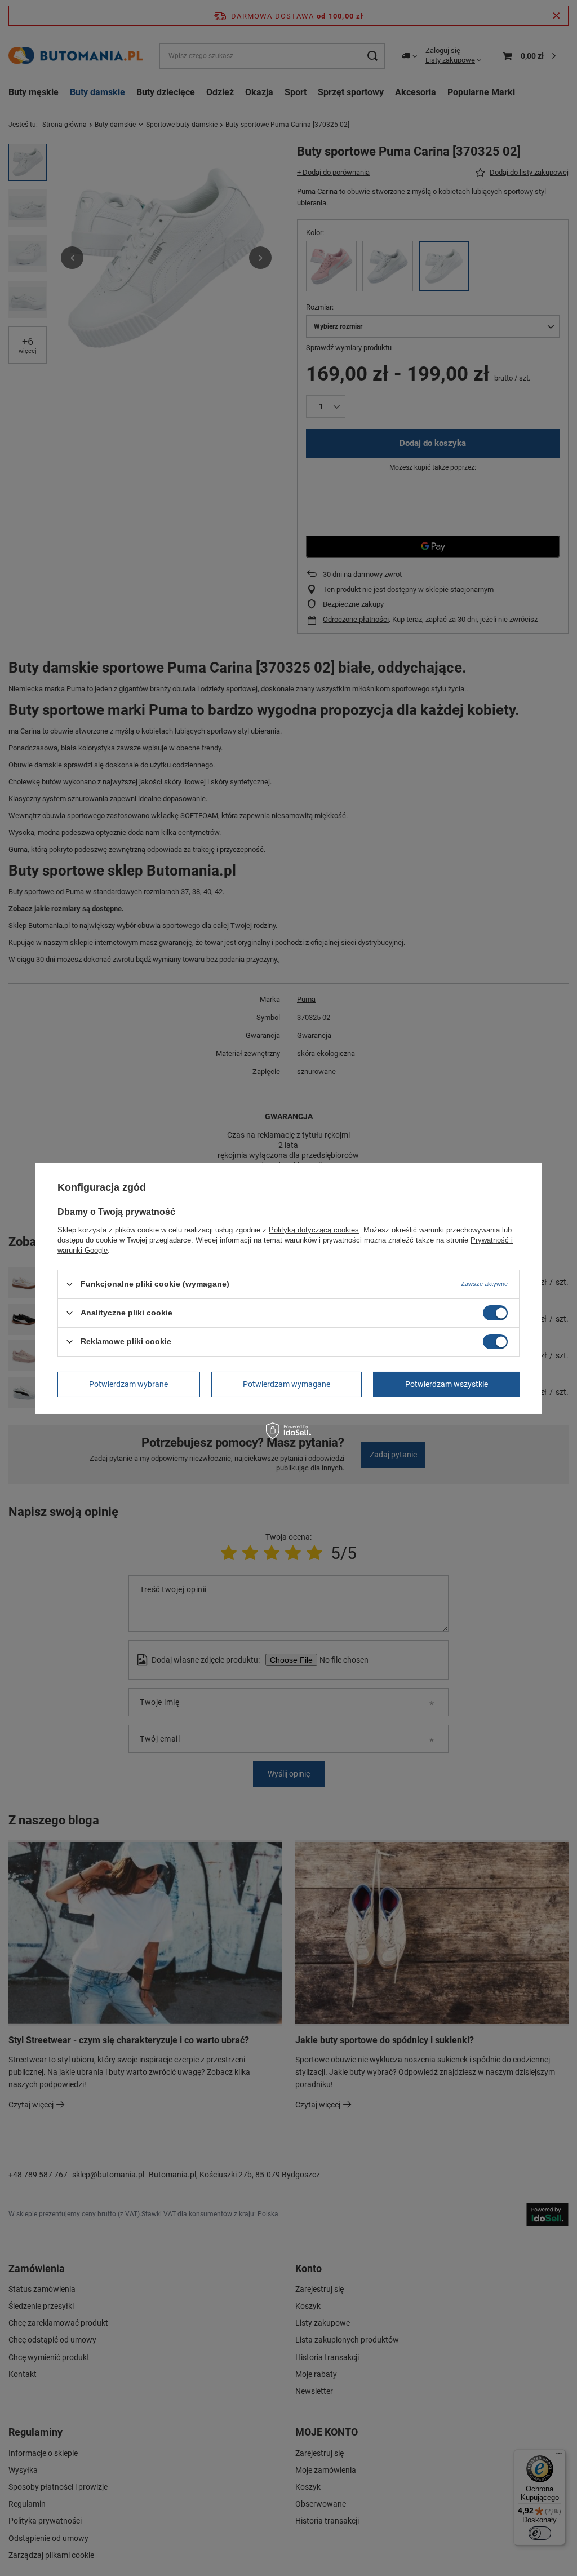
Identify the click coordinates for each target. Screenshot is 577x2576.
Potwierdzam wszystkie (447, 1384)
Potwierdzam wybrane (128, 1384)
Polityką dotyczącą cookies (314, 1229)
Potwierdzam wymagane (287, 1384)
